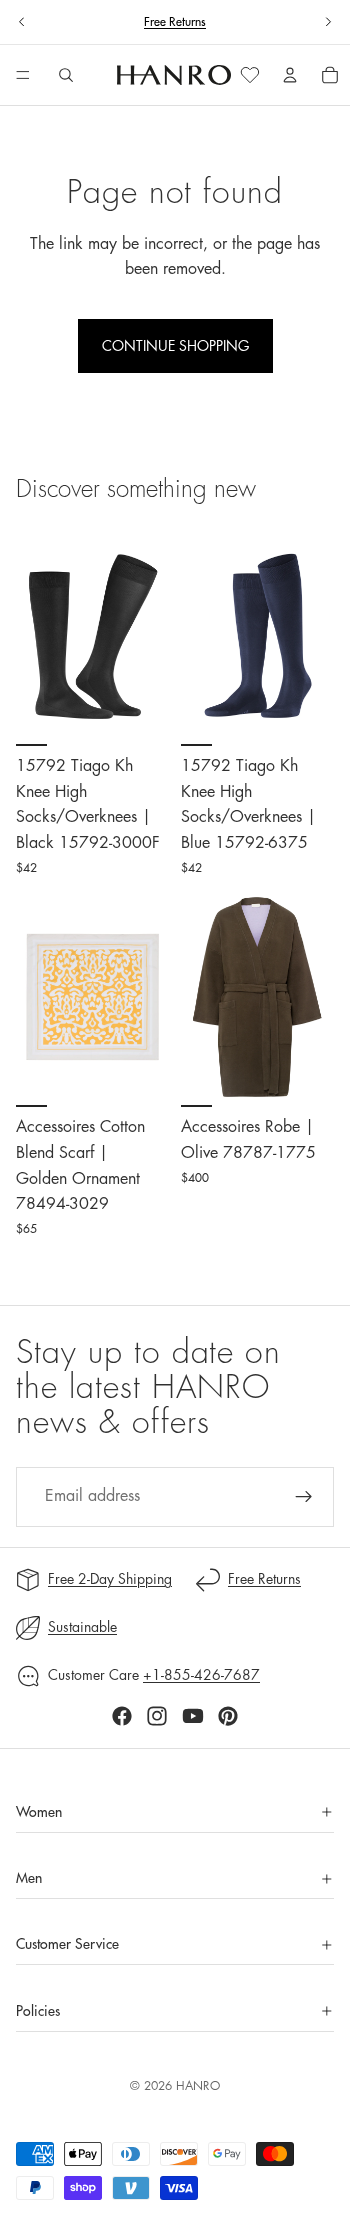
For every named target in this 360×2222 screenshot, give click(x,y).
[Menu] (23, 76)
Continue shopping (175, 346)
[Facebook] (122, 1716)
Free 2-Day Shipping (110, 1579)
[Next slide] (328, 22)
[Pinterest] (228, 1716)
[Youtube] (193, 1716)
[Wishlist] (250, 75)
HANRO (198, 2086)
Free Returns (175, 22)
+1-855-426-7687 (201, 1675)
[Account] (290, 75)
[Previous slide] (22, 22)
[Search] (66, 75)
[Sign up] (304, 1497)
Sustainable (82, 1627)
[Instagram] (157, 1716)
